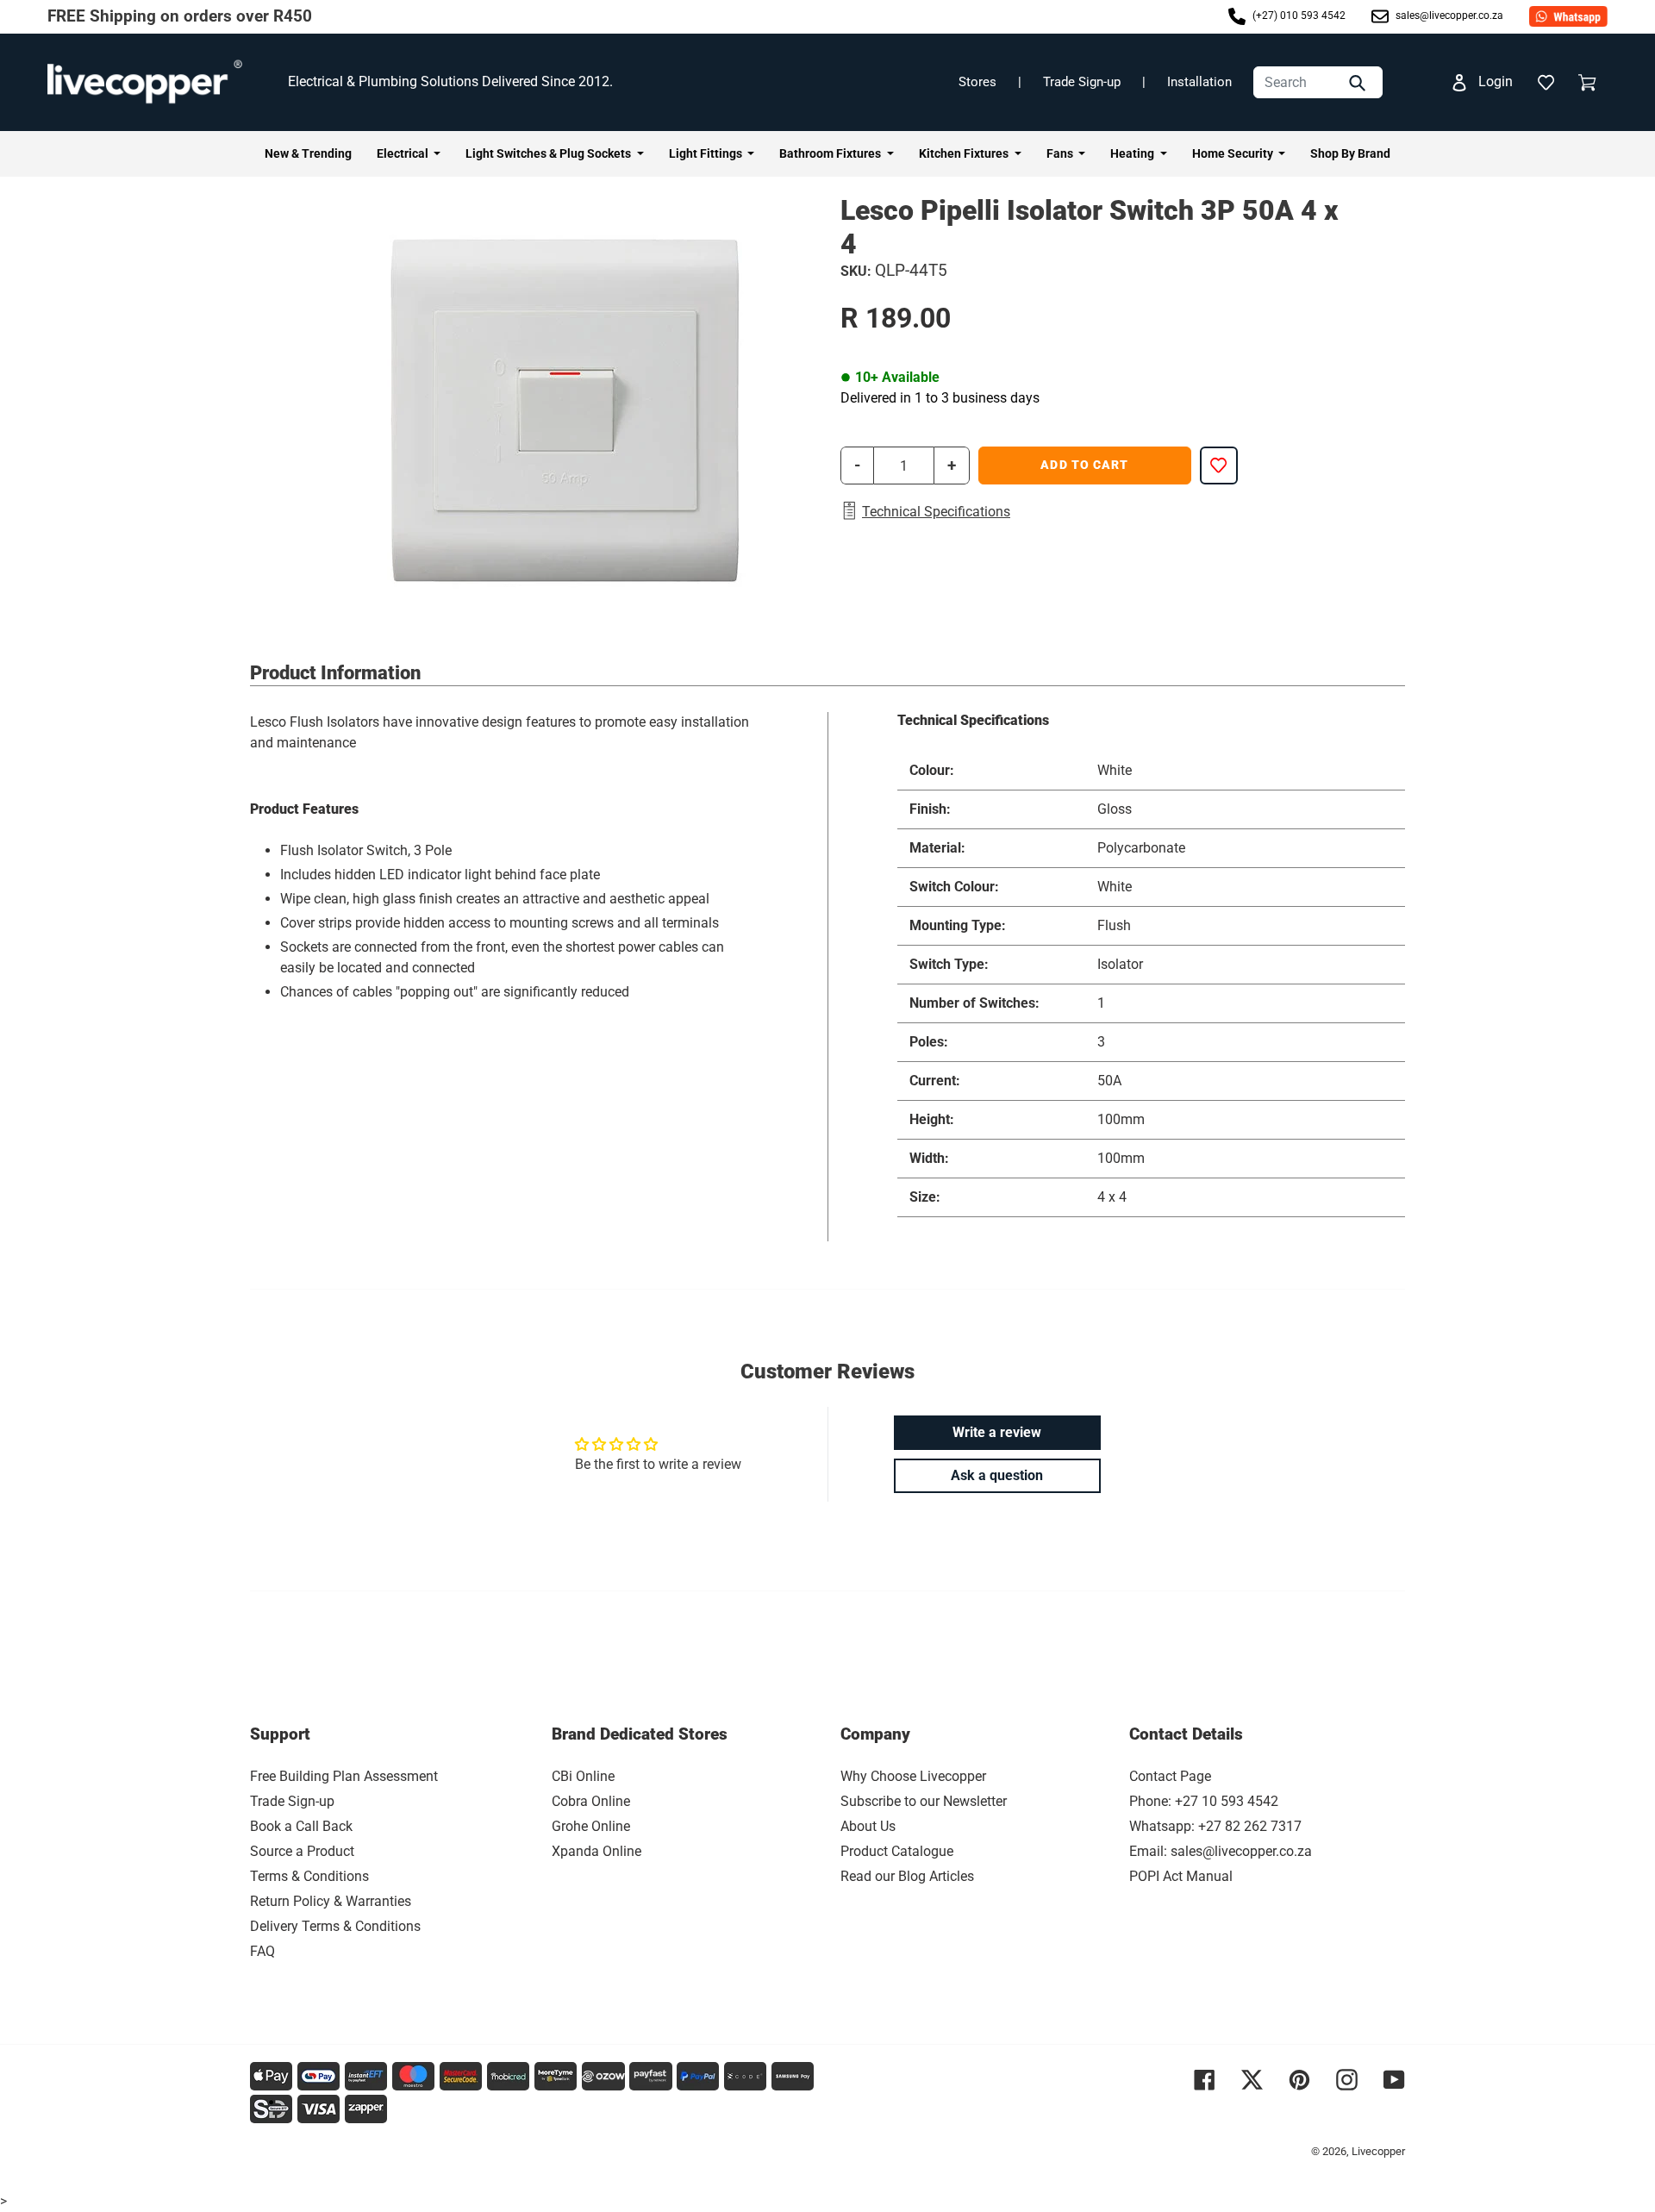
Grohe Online (591, 1826)
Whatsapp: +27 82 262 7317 (1215, 1826)
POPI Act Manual (1181, 1876)
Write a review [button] (997, 1432)
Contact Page (1170, 1776)
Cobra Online (591, 1801)
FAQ (262, 1951)
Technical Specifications (936, 512)
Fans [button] (1061, 153)
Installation (1199, 82)
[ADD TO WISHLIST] (1219, 466)
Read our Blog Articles (907, 1876)
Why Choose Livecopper (913, 1776)
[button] (1546, 82)
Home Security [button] (1234, 153)
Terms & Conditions (309, 1876)
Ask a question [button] (997, 1475)
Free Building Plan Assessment (344, 1776)
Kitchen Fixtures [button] (965, 153)
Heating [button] (1134, 153)
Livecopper (1378, 2151)
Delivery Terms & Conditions (335, 1926)
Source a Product (302, 1851)
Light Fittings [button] (707, 153)
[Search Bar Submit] (1359, 82)
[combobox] (1318, 82)
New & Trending (308, 153)
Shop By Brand (1350, 153)
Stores (977, 82)
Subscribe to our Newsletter (924, 1801)
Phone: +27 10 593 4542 (1204, 1801)
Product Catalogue (897, 1851)
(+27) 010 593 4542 (1298, 16)
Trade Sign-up (1082, 82)
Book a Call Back (301, 1826)
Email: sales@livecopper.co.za (1221, 1851)
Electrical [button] (404, 153)
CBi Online (583, 1776)
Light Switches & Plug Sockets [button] (550, 153)
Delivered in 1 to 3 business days (940, 398)
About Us (868, 1826)
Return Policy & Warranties (331, 1901)
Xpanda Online (596, 1851)
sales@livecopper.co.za (1448, 16)
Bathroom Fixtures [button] (831, 153)
